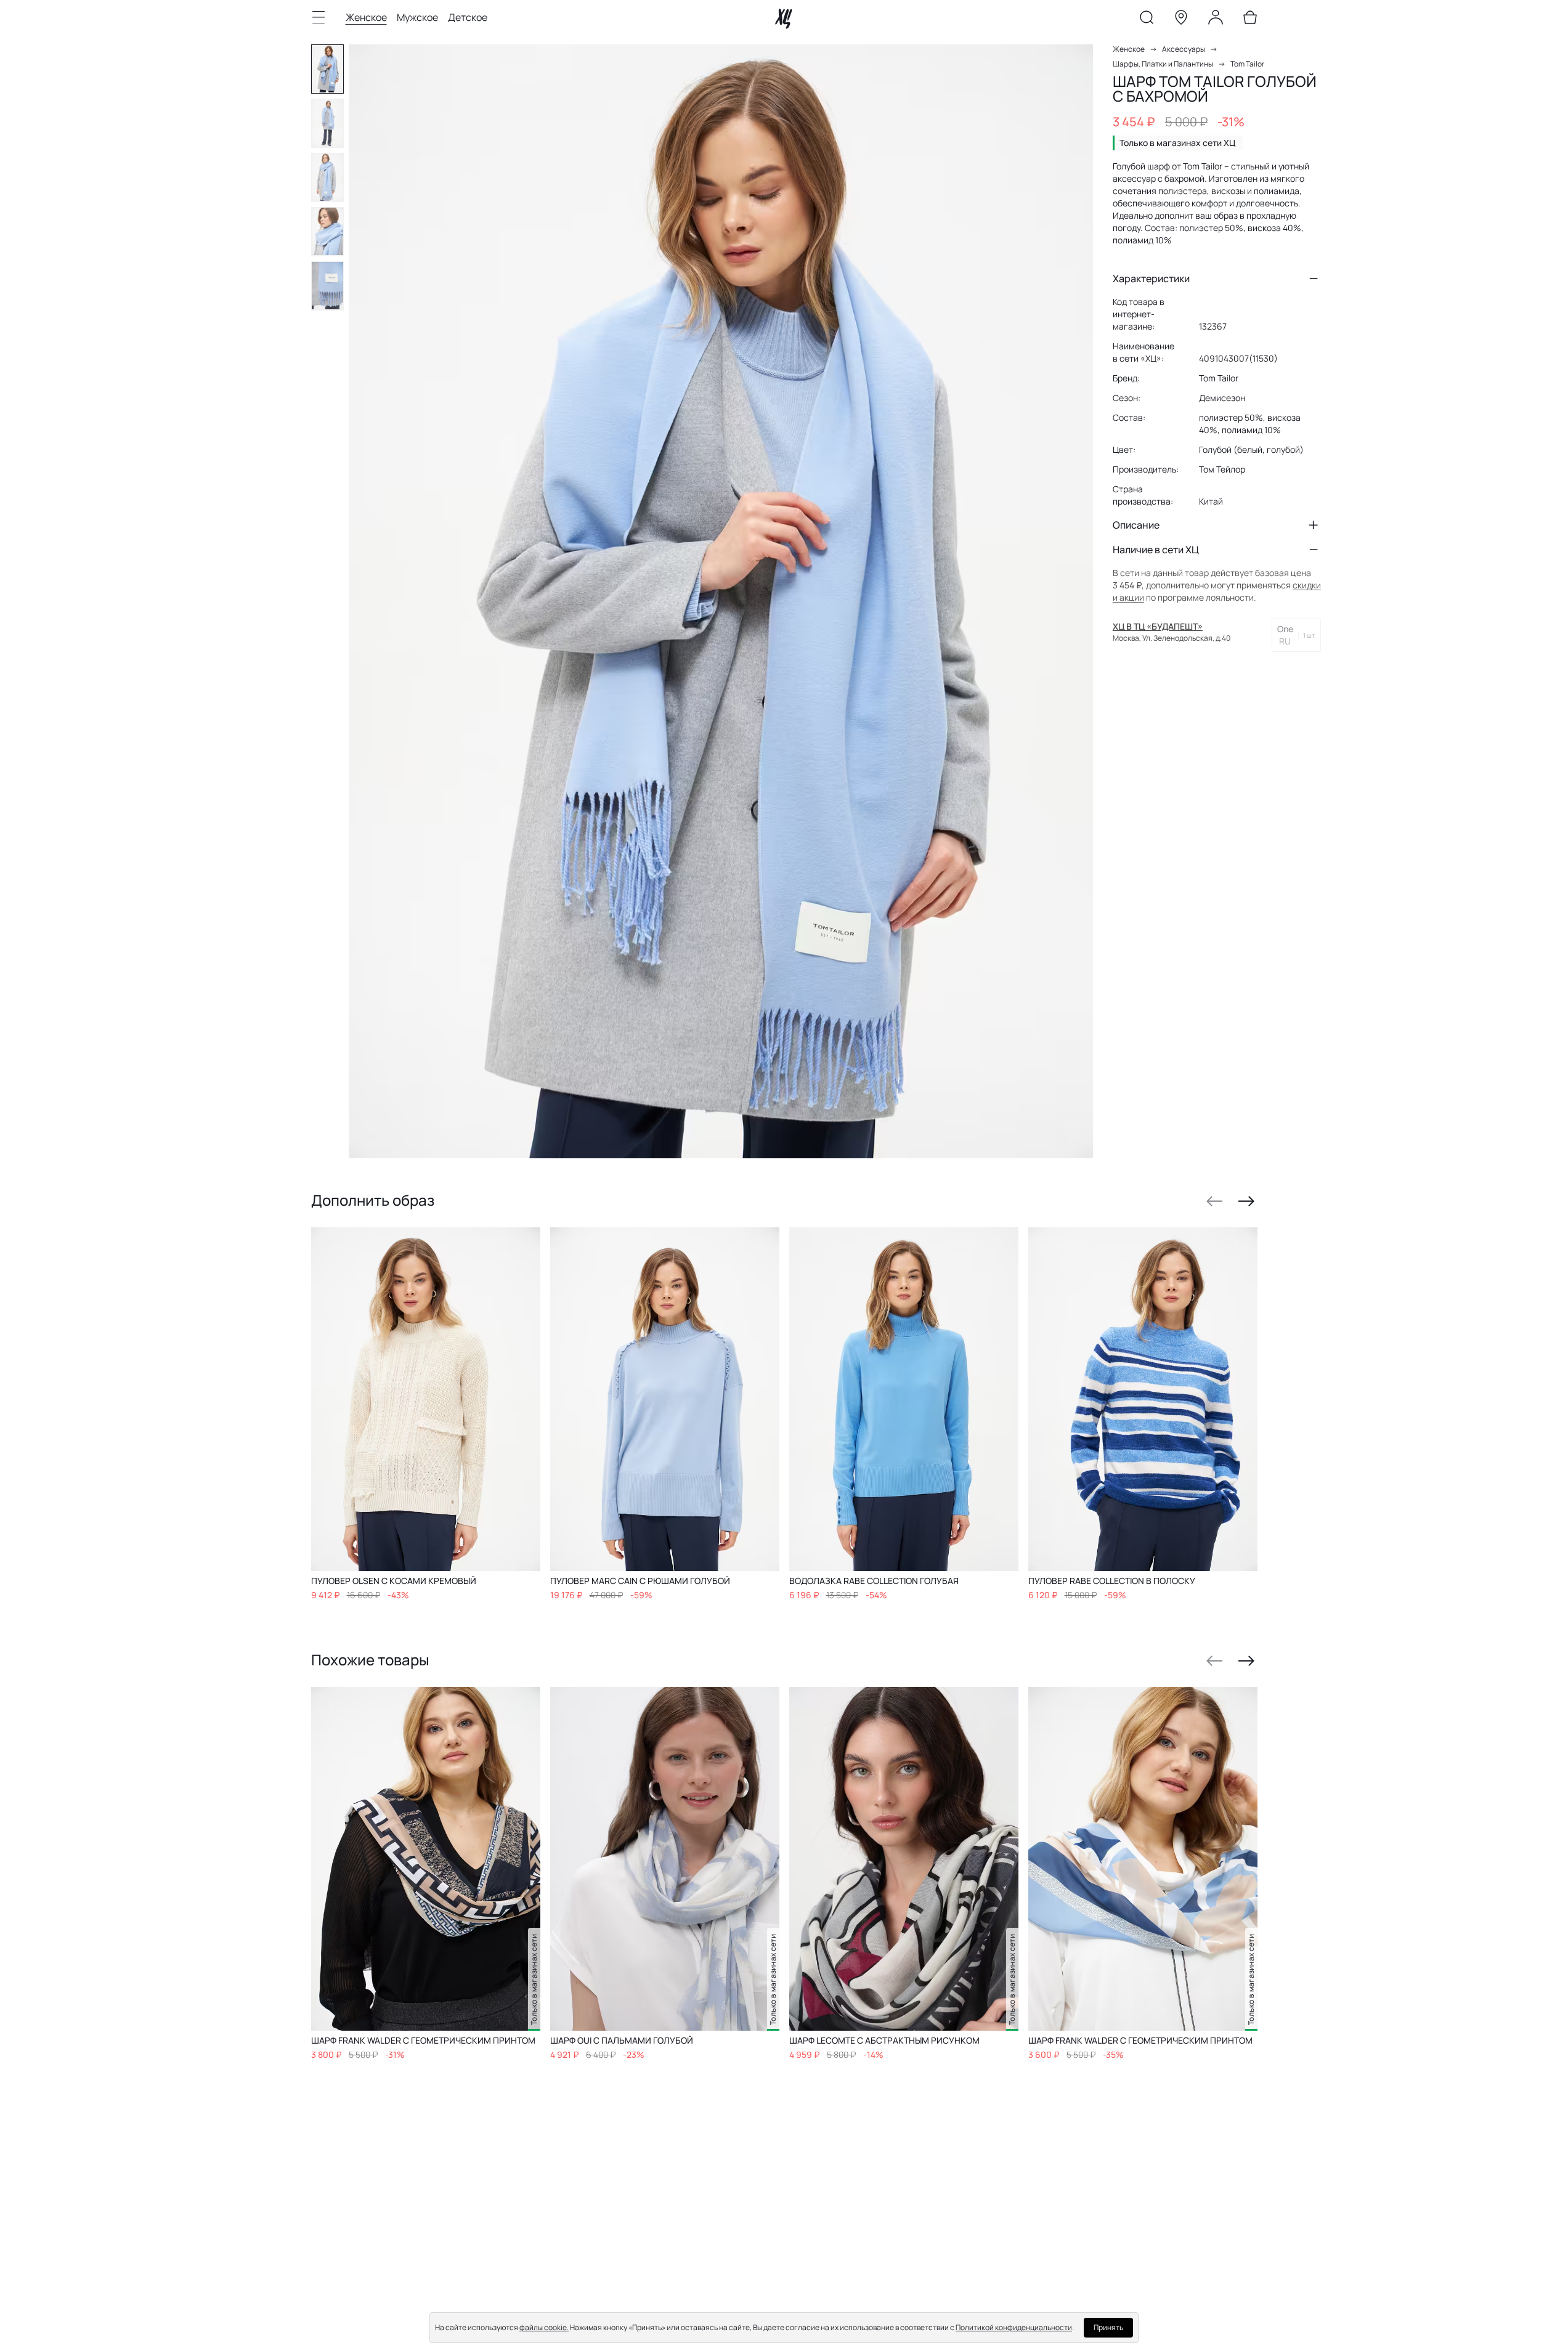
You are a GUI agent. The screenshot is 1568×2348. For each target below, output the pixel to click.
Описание (1136, 525)
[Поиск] (1147, 20)
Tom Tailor (1247, 64)
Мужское (417, 17)
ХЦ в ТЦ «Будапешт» (1158, 626)
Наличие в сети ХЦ (1156, 550)
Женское (366, 17)
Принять (1108, 2327)
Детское (468, 17)
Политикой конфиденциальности (1014, 2327)
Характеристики (1151, 278)
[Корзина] (1250, 20)
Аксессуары (1184, 49)
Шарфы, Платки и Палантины (1163, 64)
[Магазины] (1181, 20)
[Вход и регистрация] (1216, 20)
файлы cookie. (544, 2327)
